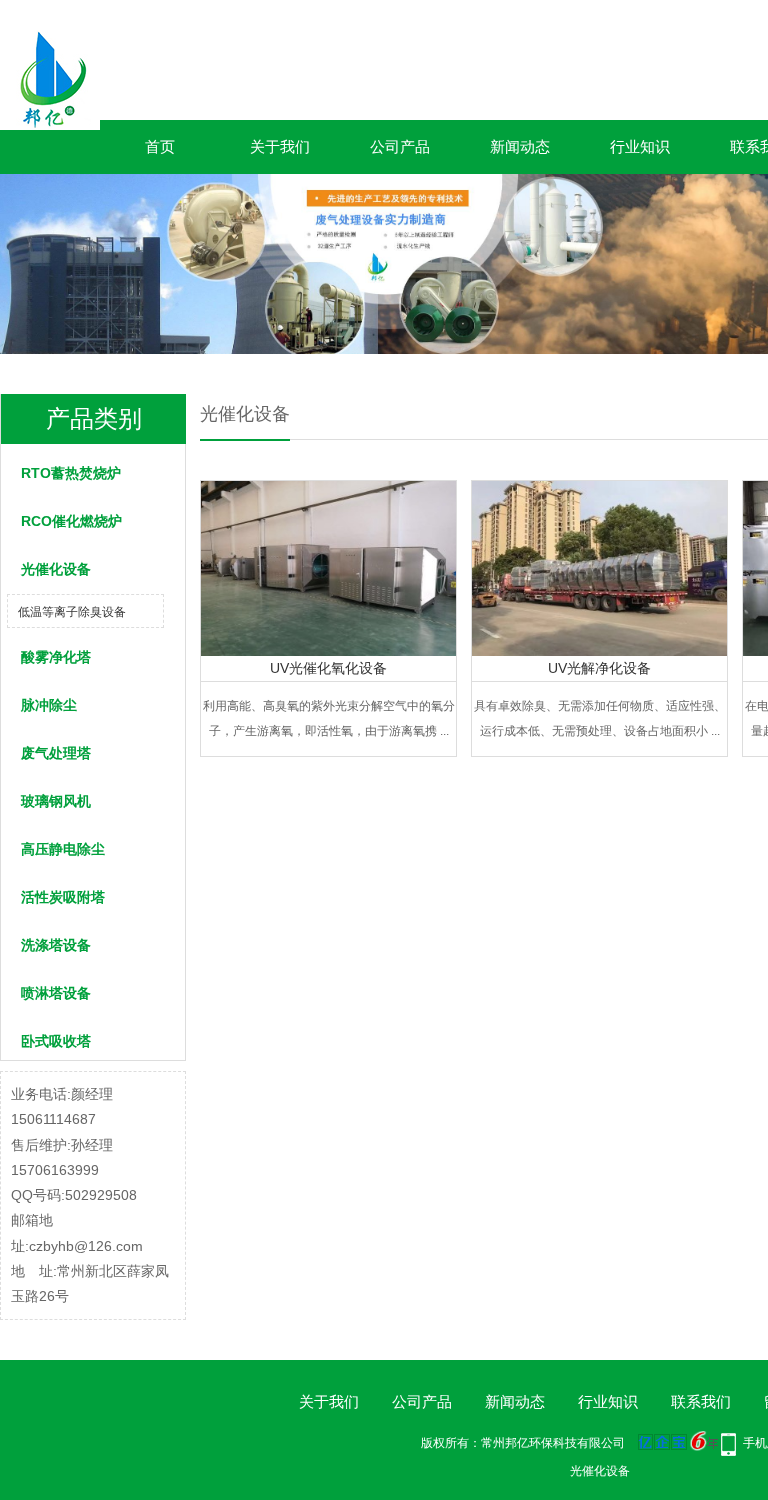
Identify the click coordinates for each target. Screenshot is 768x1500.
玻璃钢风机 (56, 801)
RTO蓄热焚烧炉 (71, 473)
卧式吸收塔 (56, 1041)
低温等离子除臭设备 (72, 612)
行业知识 (640, 146)
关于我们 (280, 146)
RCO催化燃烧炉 (71, 521)
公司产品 (400, 146)
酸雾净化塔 (56, 657)
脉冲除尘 (49, 705)
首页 (160, 146)
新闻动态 (520, 146)
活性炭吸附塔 (63, 897)
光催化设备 (56, 569)
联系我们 (701, 1401)
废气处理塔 (56, 753)
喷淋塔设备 (56, 993)
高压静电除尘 (63, 849)
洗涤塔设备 (56, 945)
